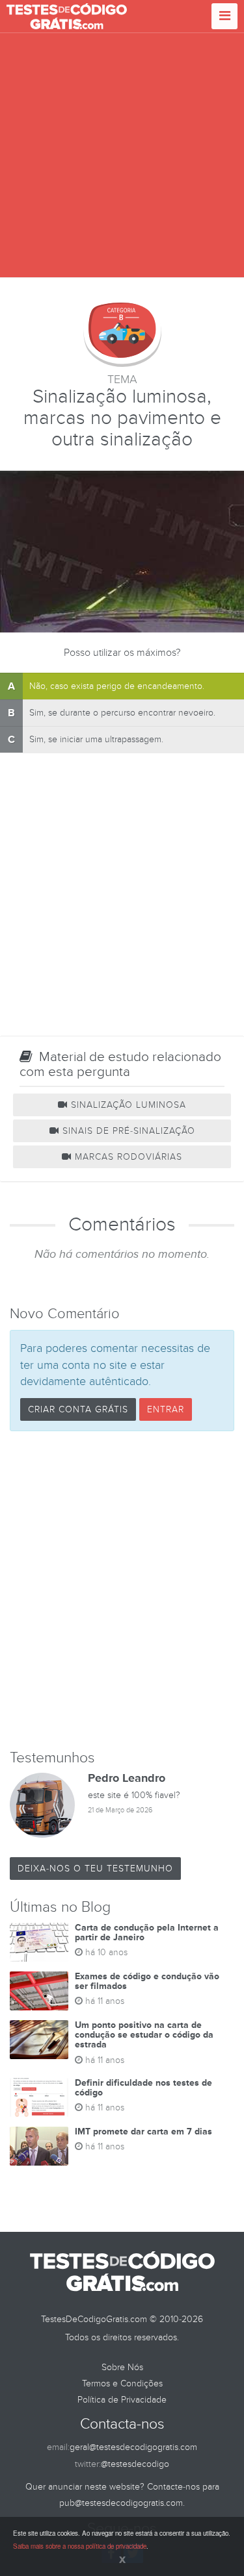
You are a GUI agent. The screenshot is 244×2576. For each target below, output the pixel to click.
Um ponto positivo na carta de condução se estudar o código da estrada (144, 2035)
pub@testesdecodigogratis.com (121, 2503)
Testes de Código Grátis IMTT (67, 16)
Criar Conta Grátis (78, 1409)
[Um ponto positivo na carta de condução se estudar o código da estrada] (39, 2040)
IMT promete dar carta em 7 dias (143, 2132)
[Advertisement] (122, 156)
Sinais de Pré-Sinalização (127, 1131)
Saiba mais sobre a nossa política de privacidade (80, 2546)
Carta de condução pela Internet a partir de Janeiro (147, 1932)
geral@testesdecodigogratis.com (133, 2447)
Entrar (166, 1409)
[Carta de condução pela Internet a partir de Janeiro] (39, 1942)
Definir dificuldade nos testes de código (143, 2088)
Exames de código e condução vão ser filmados (147, 1981)
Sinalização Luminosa (127, 1105)
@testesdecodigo (135, 2464)
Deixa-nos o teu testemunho (95, 1869)
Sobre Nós (122, 2367)
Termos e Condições (122, 2383)
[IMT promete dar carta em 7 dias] (39, 2146)
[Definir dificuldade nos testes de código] (39, 2097)
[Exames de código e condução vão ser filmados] (39, 1991)
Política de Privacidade (122, 2400)
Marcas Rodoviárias (127, 1157)
